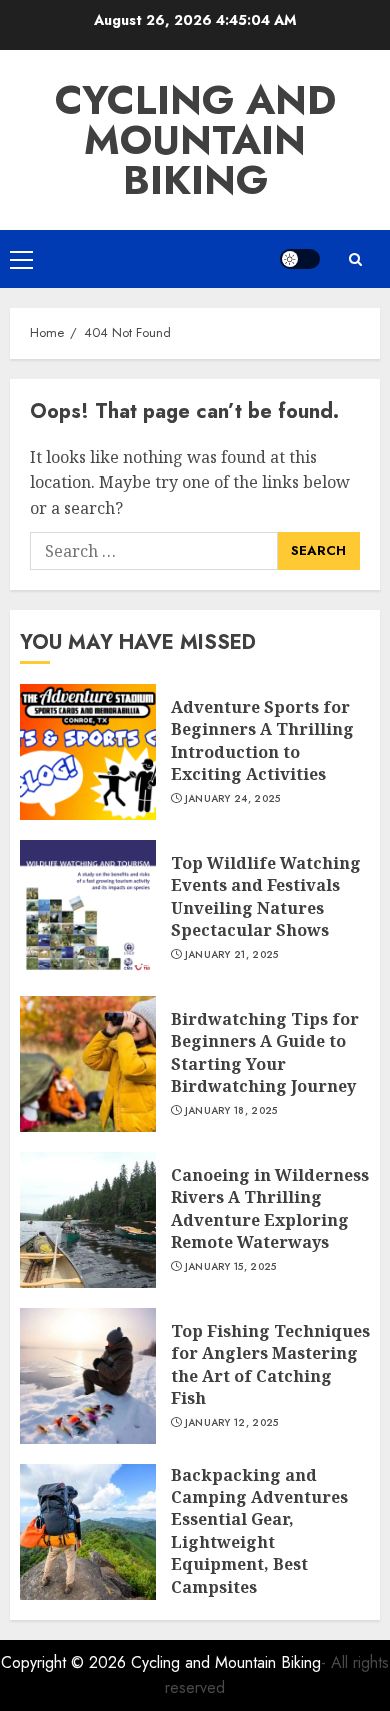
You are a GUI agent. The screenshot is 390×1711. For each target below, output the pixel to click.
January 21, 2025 (232, 955)
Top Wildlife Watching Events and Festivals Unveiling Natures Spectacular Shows (266, 896)
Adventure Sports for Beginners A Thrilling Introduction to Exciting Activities (262, 740)
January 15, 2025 (231, 1267)
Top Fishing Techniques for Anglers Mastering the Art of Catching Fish (270, 1364)
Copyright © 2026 (66, 1662)
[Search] (355, 259)
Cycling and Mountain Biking (195, 140)
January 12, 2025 (232, 1423)
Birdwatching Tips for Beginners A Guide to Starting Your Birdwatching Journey (265, 1052)
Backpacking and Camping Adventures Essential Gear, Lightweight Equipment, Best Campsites (259, 1531)
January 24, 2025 (233, 799)
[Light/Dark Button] (300, 259)
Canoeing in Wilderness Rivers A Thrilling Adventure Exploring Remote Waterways (270, 1208)
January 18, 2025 (231, 1111)
